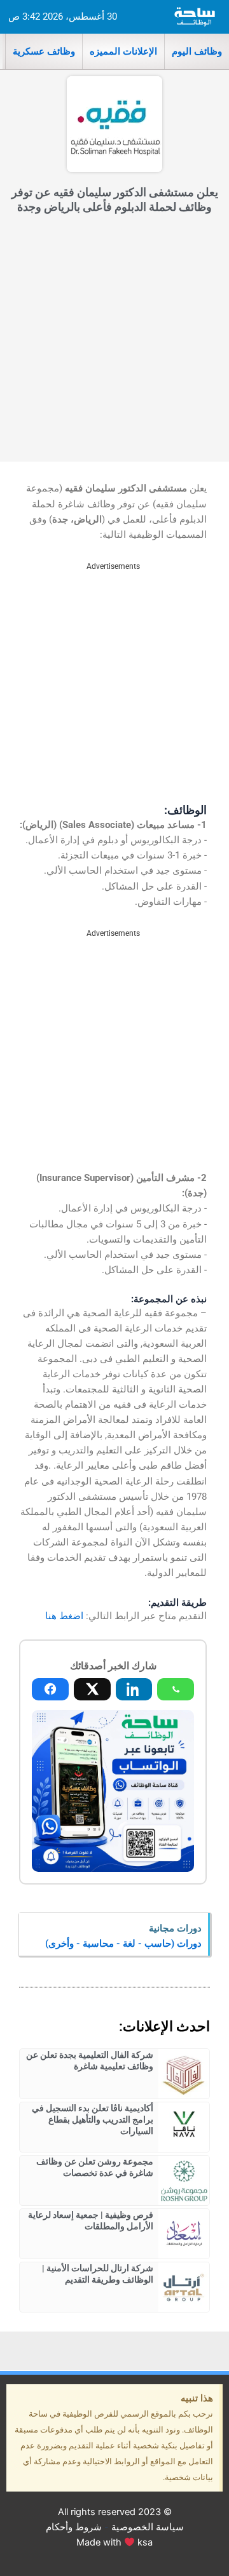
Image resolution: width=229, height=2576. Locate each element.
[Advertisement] (114, 341)
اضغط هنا (64, 1616)
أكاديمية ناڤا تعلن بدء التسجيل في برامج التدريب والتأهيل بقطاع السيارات (93, 2119)
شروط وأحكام (74, 2527)
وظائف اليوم (197, 51)
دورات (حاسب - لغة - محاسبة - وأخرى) (123, 1944)
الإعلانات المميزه (123, 51)
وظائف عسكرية (44, 51)
